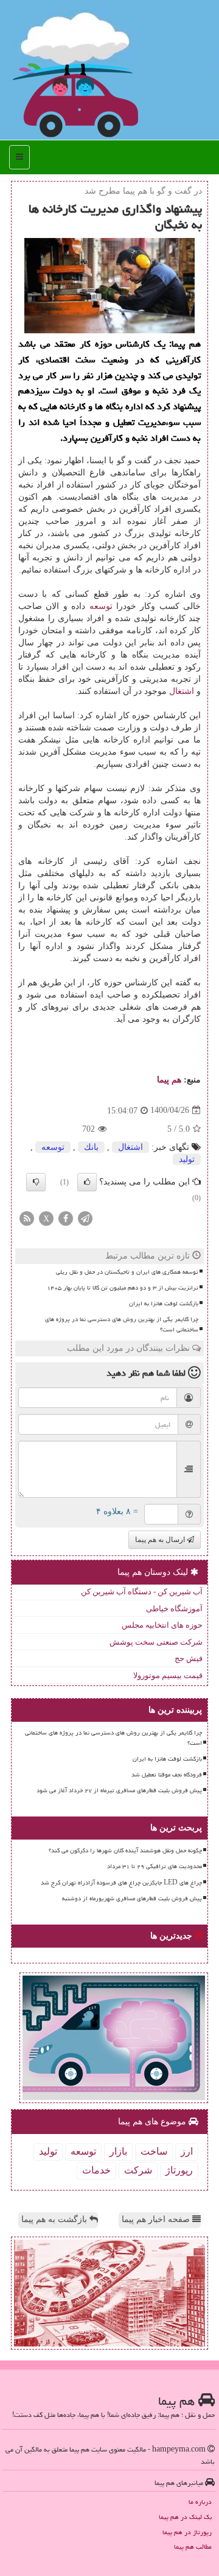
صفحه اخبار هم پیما (157, 2219)
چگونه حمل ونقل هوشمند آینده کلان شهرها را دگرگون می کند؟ (125, 1850)
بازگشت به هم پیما (55, 2219)
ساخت (154, 2151)
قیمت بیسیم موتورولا (168, 1675)
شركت (138, 2170)
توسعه (101, 606)
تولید (187, 1159)
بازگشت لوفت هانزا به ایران (164, 1303)
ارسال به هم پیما (161, 1540)
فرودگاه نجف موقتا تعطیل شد (167, 1775)
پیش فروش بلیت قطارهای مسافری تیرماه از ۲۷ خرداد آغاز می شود (119, 1790)
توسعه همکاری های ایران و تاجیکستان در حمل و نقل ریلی (127, 1272)
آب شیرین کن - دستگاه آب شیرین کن (142, 1592)
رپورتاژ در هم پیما (187, 2532)
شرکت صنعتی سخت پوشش (156, 1642)
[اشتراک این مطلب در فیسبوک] (66, 1218)
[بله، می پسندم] (87, 1182)
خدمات (96, 2170)
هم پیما (169, 1080)
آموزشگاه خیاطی (174, 1609)
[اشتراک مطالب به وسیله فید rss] (27, 1218)
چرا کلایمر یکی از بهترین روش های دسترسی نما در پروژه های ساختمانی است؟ (122, 1324)
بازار (118, 2151)
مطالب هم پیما (193, 2547)
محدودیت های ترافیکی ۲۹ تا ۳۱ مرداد (155, 1866)
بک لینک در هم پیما (185, 2517)
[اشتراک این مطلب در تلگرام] (85, 1218)
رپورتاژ (179, 2170)
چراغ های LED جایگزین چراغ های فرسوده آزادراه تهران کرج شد (121, 1883)
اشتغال (182, 691)
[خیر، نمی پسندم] (36, 1182)
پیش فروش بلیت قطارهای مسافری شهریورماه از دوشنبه (132, 1898)
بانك (91, 1147)
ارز (187, 2151)
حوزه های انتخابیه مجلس (162, 1625)
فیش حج (189, 1658)
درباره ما (200, 2502)
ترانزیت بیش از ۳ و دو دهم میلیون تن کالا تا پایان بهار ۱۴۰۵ (123, 1288)
